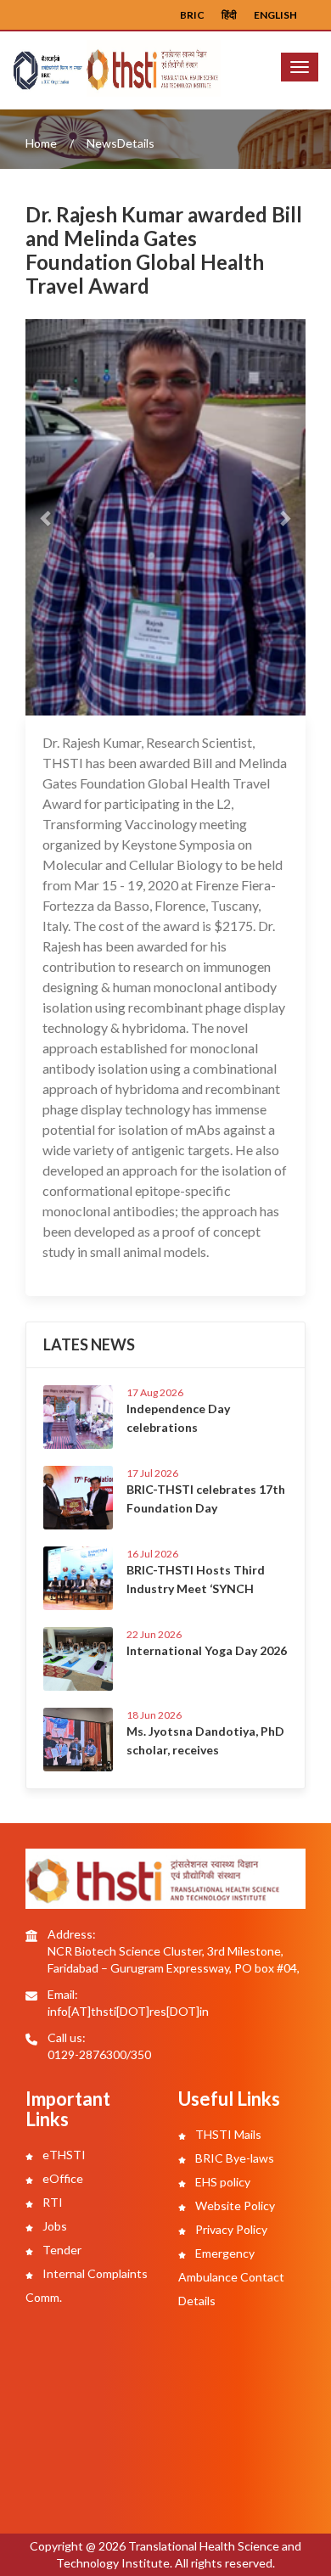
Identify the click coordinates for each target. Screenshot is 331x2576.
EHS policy (222, 2182)
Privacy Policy (230, 2229)
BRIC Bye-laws (233, 2158)
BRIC (192, 15)
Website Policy (234, 2206)
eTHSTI (63, 2155)
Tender (61, 2250)
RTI (51, 2202)
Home (41, 143)
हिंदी (229, 15)
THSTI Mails (227, 2134)
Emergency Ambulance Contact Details (231, 2277)
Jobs (53, 2226)
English (275, 15)
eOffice (62, 2178)
